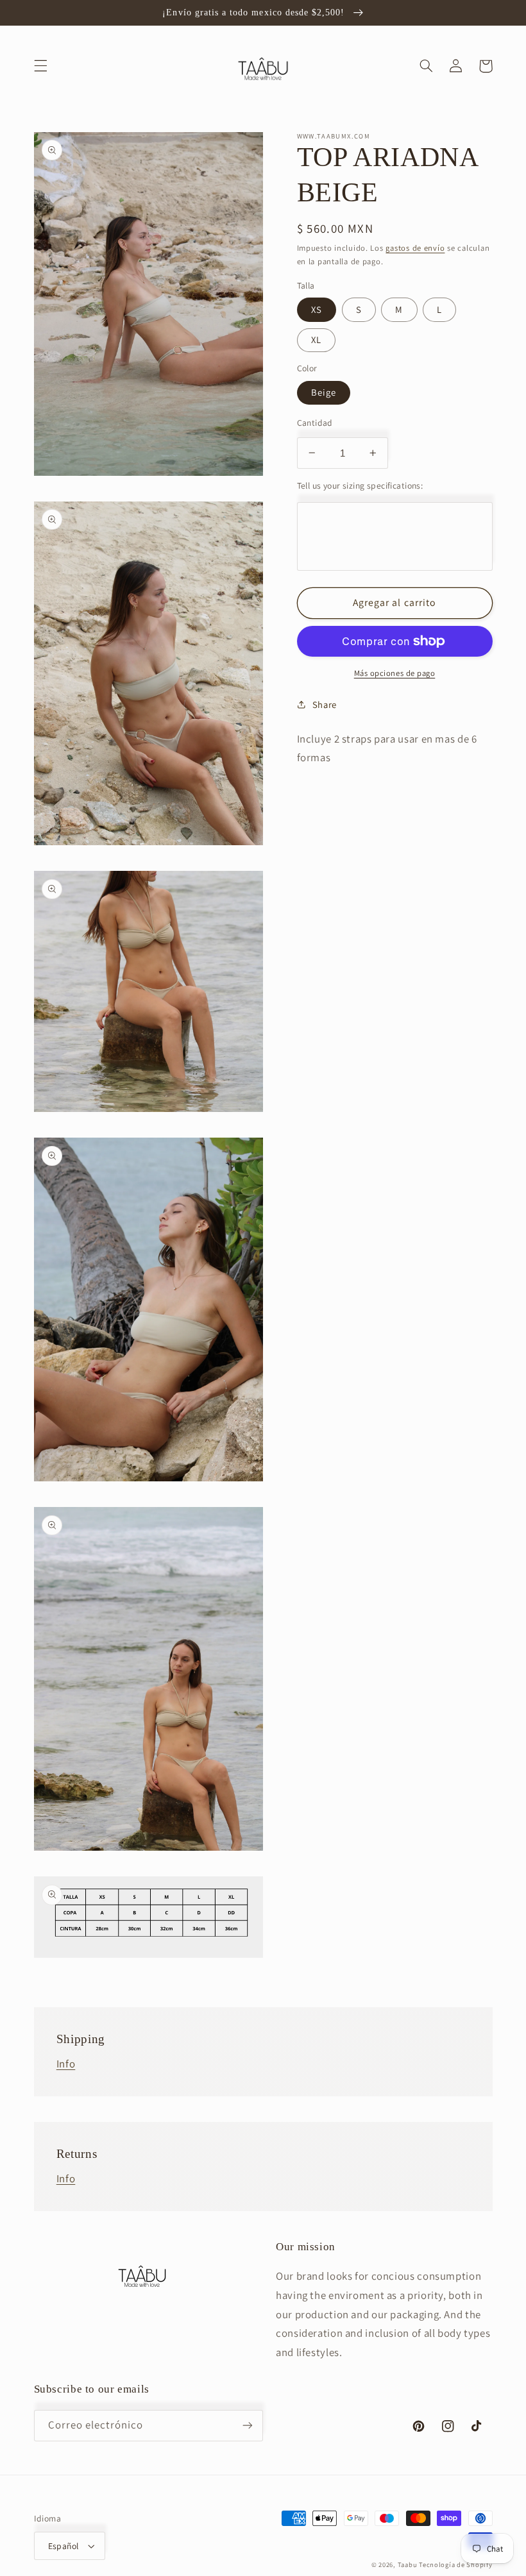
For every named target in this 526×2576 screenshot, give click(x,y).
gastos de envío (415, 248)
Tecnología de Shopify (455, 2564)
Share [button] (325, 704)
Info (66, 2064)
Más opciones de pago (395, 673)
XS (317, 309)
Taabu (408, 2564)
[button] (40, 66)
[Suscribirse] (248, 2426)
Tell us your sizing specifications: (360, 485)
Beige (324, 392)
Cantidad (315, 423)
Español (64, 2546)
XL (316, 340)
